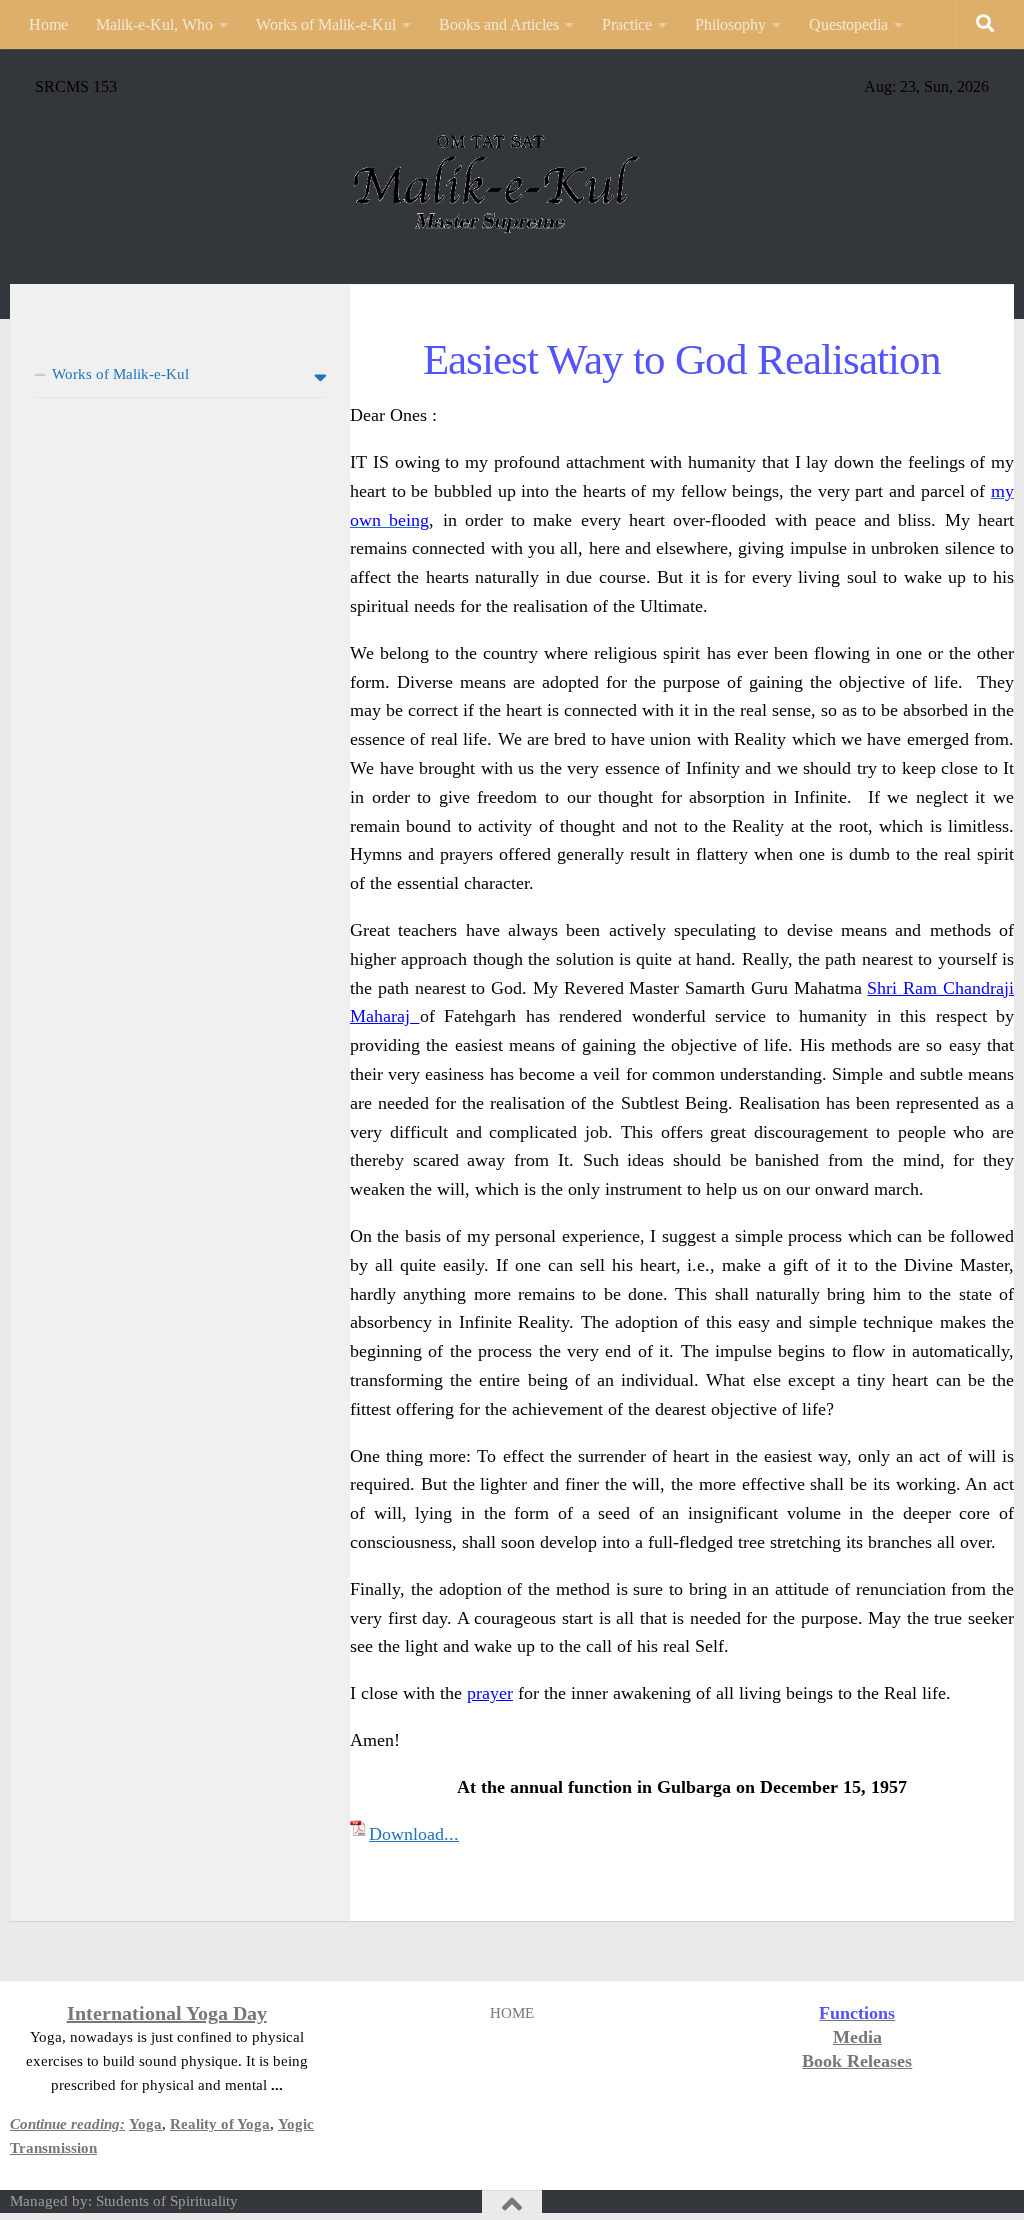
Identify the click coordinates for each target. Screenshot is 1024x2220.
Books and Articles (499, 24)
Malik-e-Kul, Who (154, 24)
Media (857, 2037)
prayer (490, 1693)
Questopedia (848, 24)
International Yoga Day (167, 2013)
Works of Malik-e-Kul (326, 24)
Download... (414, 1834)
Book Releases (857, 2061)
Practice (627, 24)
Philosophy (730, 24)
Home (48, 24)
